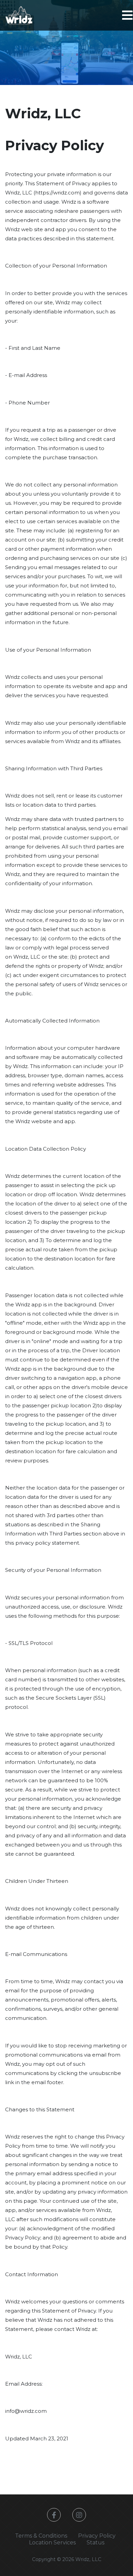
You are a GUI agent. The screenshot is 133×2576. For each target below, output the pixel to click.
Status (95, 2543)
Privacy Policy (97, 2536)
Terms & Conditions (41, 2536)
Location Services (52, 2543)
